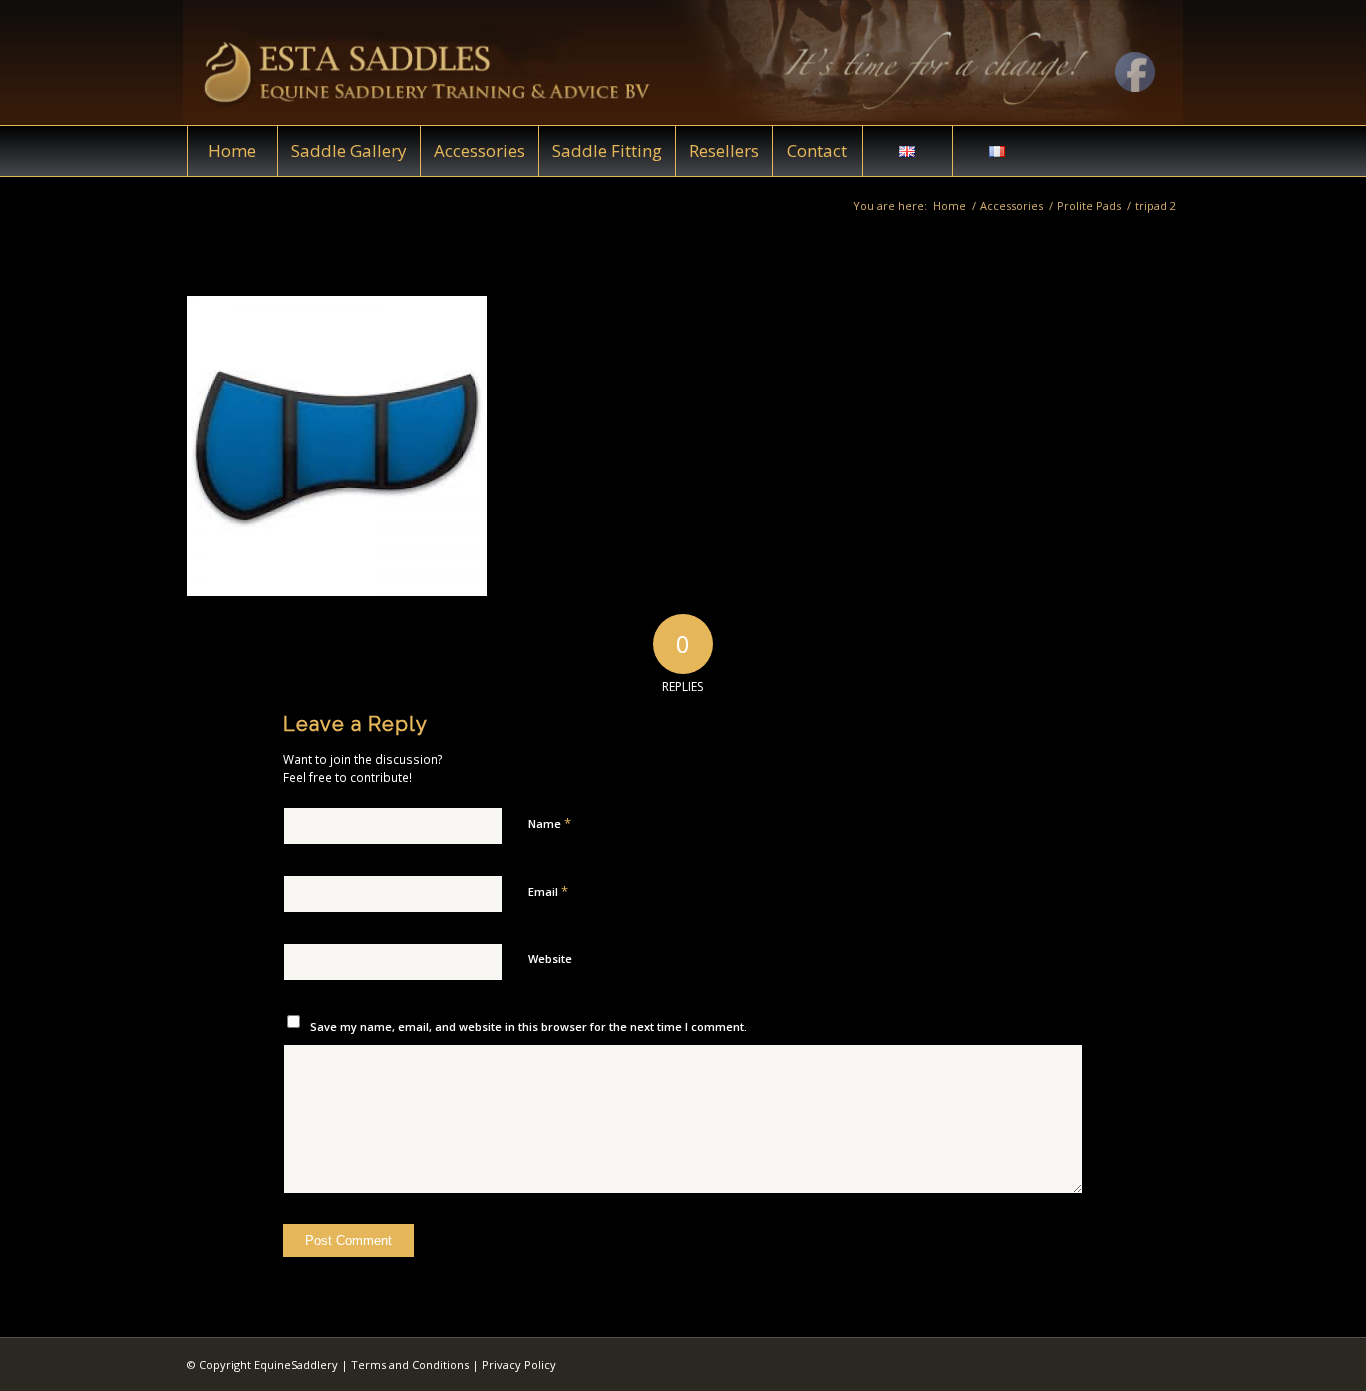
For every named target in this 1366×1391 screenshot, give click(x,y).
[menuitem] (232, 151)
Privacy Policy (519, 1364)
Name (549, 823)
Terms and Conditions (410, 1364)
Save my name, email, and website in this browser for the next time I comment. (528, 1026)
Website (550, 958)
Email (548, 891)
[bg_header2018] (683, 62)
